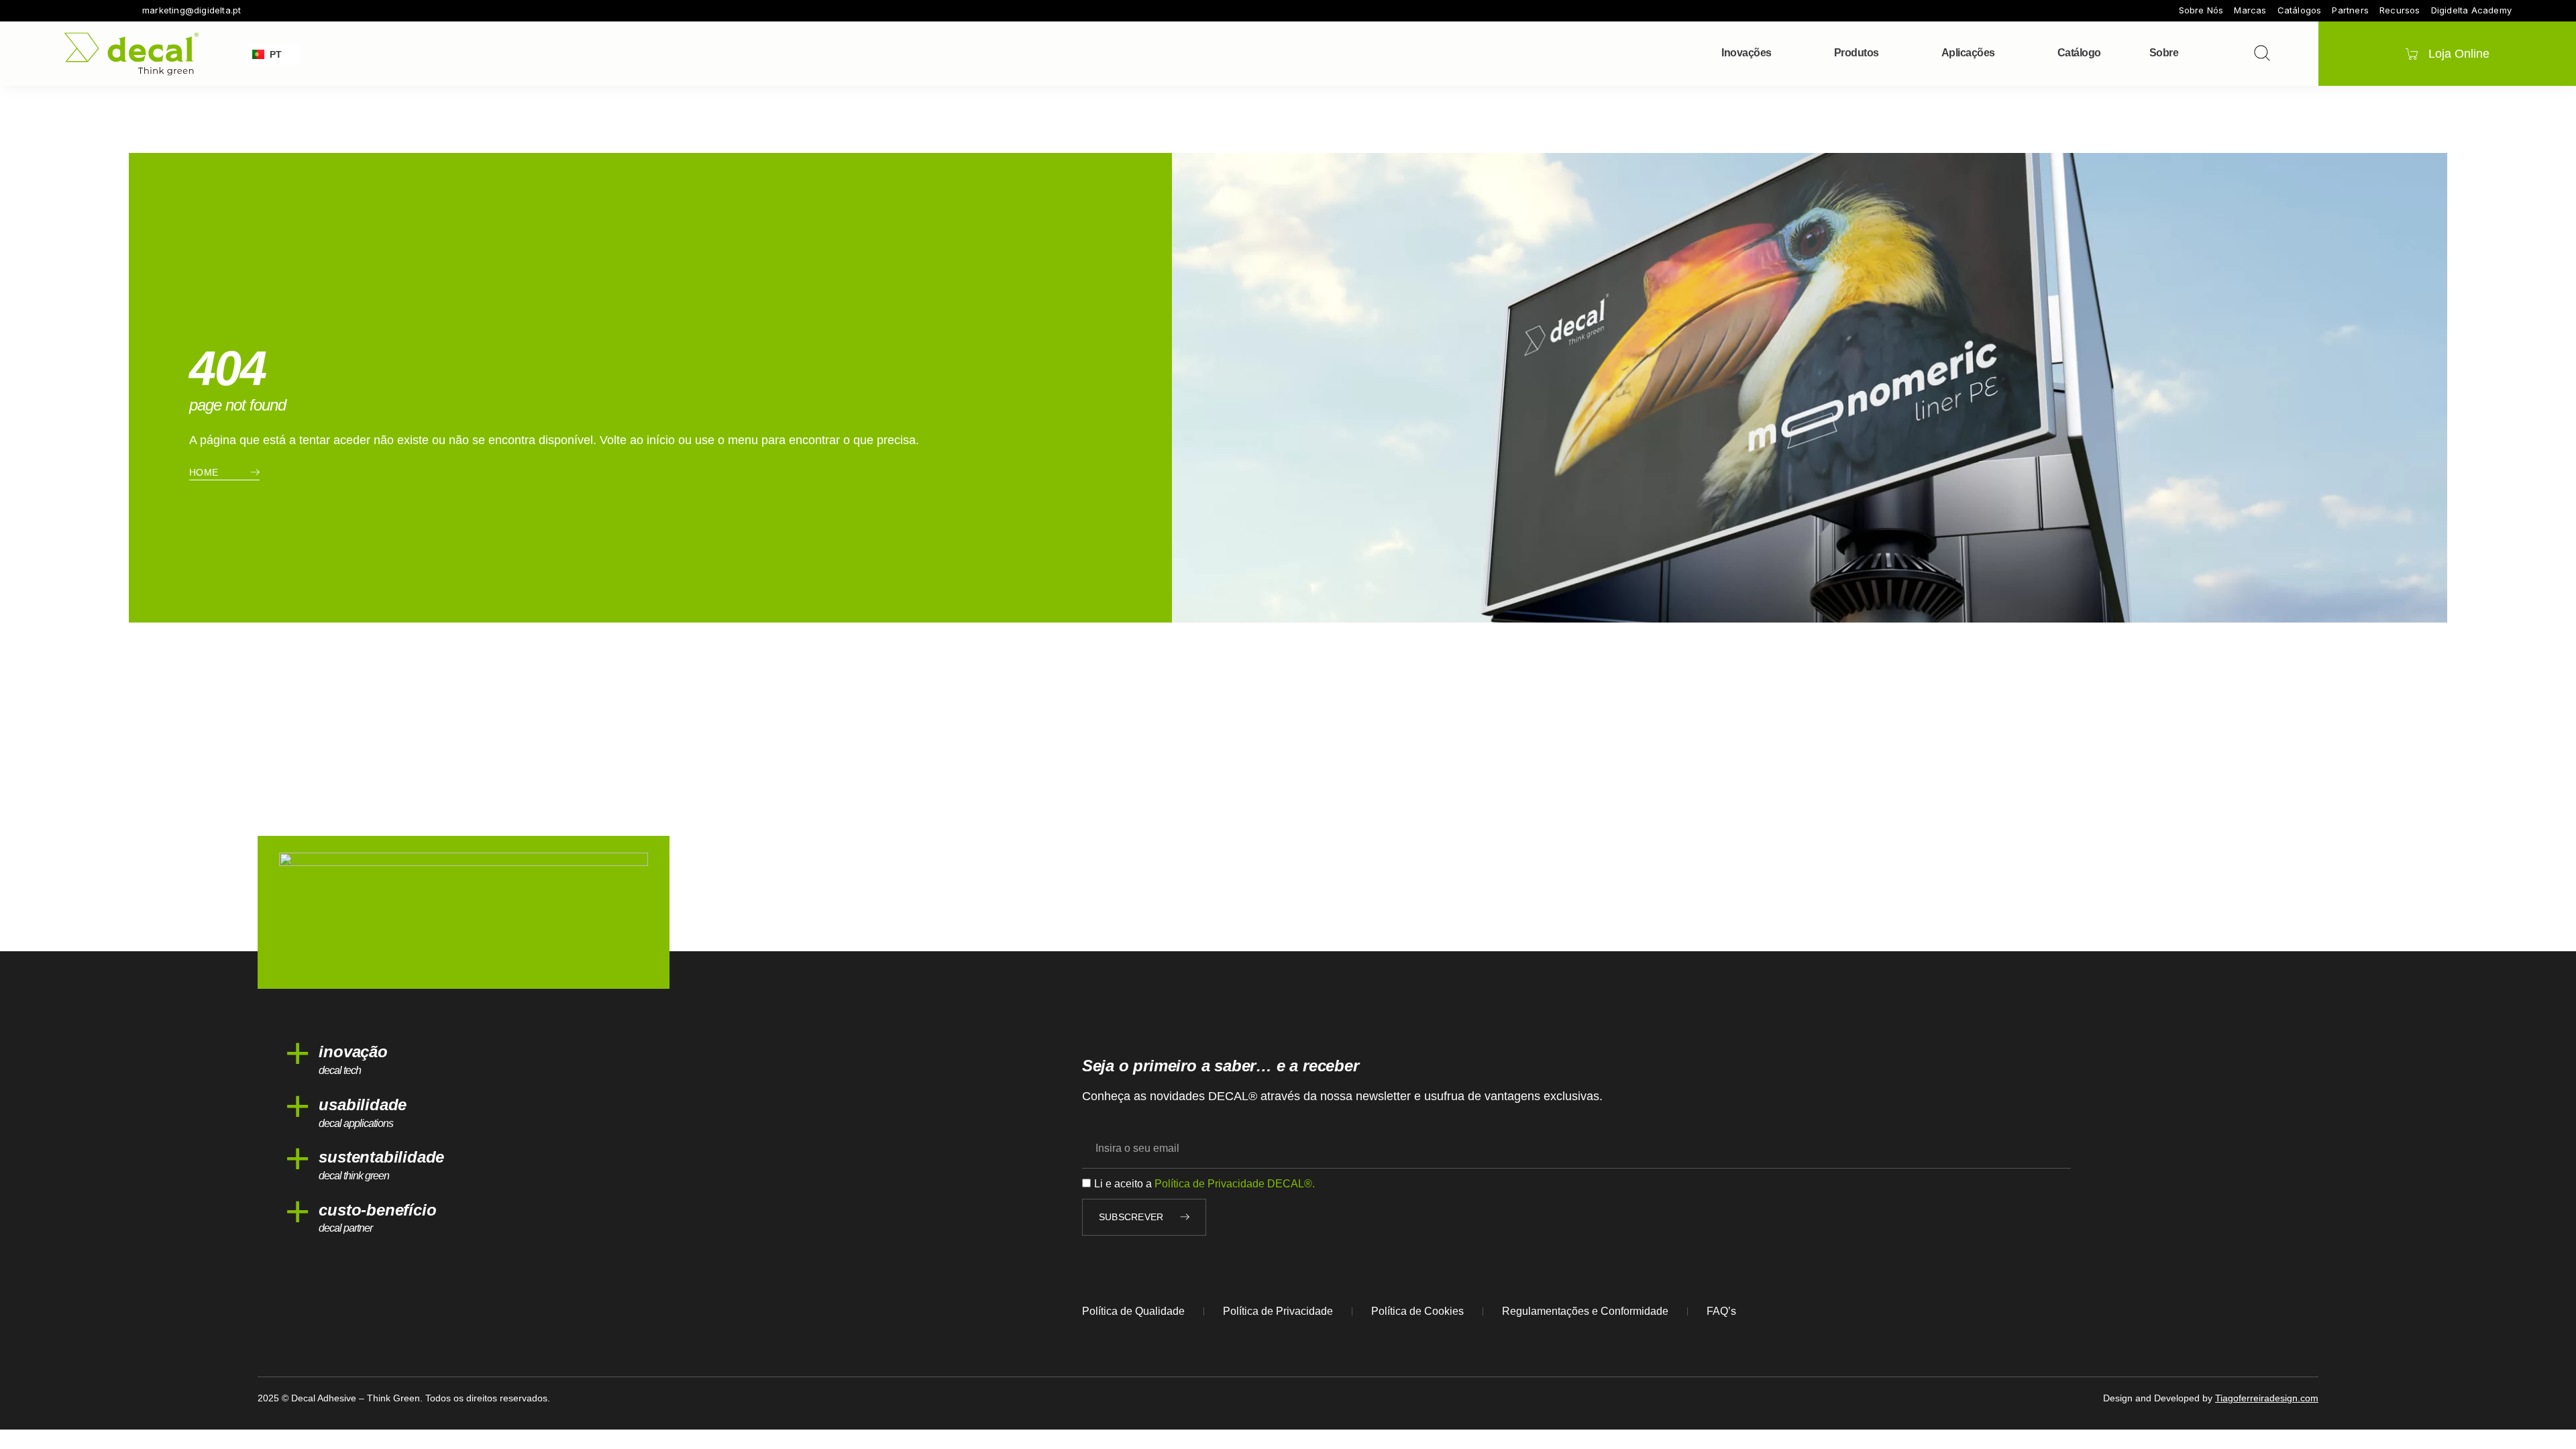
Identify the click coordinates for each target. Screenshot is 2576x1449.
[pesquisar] (2262, 53)
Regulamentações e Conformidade (1585, 1311)
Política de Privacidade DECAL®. (1235, 1184)
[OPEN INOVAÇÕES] (1780, 53)
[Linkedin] (126, 11)
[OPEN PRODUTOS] (1888, 53)
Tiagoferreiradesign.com (2267, 1398)
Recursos (2400, 10)
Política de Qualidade (1133, 1311)
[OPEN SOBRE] (2187, 53)
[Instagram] (89, 11)
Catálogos (2300, 10)
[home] (131, 54)
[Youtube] (107, 11)
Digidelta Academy (2471, 10)
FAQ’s (1721, 1311)
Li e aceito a (1204, 1184)
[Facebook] (70, 11)
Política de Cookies (1417, 1311)
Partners (2350, 10)
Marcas (2250, 10)
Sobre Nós (2201, 10)
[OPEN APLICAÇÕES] (2004, 53)
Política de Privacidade (1278, 1311)
